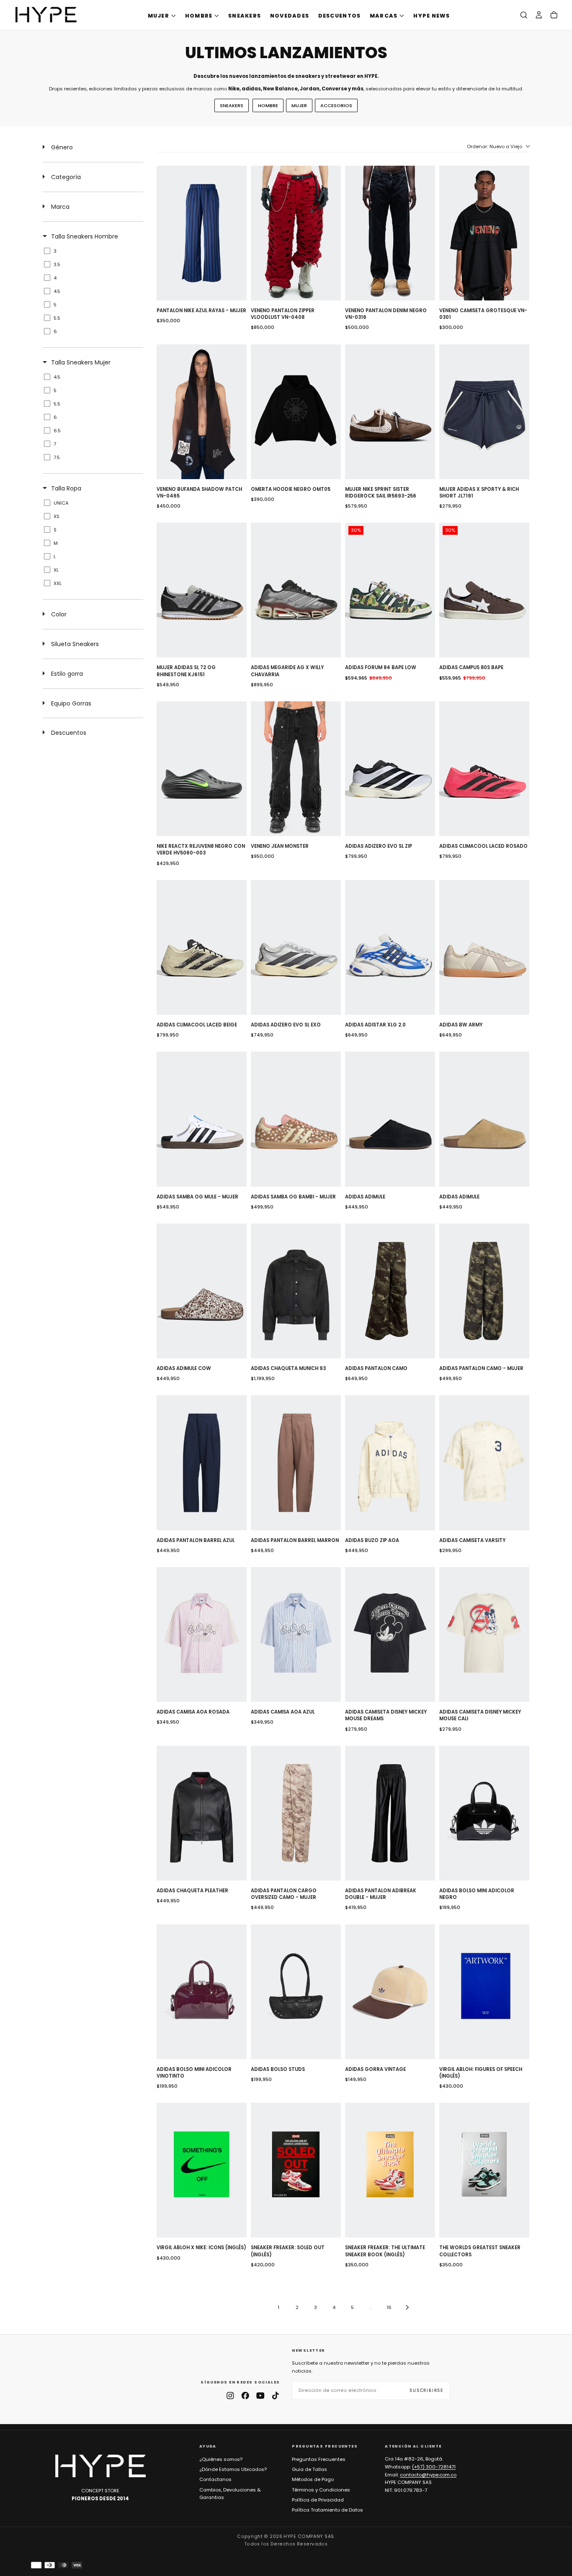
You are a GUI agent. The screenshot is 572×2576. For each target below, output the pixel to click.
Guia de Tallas (309, 2469)
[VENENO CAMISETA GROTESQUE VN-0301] (484, 233)
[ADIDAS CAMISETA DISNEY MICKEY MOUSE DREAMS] (390, 1634)
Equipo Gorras (71, 703)
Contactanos (215, 2479)
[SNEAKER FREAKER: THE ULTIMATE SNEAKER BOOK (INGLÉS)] (390, 2170)
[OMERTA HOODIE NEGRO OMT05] (296, 412)
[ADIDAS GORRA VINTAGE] (390, 1992)
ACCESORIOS (336, 105)
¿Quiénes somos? (221, 2459)
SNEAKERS (245, 16)
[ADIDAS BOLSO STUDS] (296, 1992)
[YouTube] (260, 2396)
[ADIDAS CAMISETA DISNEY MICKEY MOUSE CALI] (484, 1634)
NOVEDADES (290, 16)
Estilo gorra (67, 674)
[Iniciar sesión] (539, 15)
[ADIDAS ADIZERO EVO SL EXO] (296, 947)
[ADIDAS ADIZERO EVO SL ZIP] (390, 769)
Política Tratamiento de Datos (327, 2510)
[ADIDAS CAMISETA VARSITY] (484, 1462)
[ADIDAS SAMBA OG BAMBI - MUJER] (296, 1119)
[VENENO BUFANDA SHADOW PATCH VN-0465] (202, 412)
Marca (60, 207)
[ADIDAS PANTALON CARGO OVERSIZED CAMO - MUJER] (296, 1813)
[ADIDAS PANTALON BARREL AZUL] (202, 1462)
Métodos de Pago (313, 2479)
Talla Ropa (66, 488)
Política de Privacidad (318, 2500)
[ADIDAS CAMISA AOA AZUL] (296, 1634)
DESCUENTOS (340, 16)
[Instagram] (230, 2396)
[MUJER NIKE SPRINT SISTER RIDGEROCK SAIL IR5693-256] (390, 412)
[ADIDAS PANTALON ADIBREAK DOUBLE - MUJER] (390, 1813)
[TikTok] (276, 2396)
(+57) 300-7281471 (434, 2467)
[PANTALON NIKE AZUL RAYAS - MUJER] (202, 233)
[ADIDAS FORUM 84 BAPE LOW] (390, 590)
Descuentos (69, 733)
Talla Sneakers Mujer (81, 362)
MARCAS (384, 16)
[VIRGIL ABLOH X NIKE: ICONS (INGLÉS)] (202, 2170)
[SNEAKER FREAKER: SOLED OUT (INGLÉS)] (296, 2170)
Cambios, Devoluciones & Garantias (230, 2494)
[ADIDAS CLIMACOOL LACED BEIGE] (202, 947)
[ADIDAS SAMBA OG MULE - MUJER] (202, 1119)
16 (389, 2307)
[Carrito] (554, 15)
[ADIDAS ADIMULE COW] (202, 1291)
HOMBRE (199, 16)
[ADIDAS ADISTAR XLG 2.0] (390, 947)
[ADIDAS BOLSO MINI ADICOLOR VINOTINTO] (202, 1992)
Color (59, 614)
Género (62, 147)
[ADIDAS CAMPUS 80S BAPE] (484, 590)
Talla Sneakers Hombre (85, 236)
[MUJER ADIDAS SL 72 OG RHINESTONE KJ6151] (202, 590)
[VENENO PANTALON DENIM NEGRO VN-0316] (390, 233)
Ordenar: (495, 146)
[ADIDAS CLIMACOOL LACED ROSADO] (484, 769)
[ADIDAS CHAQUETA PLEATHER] (202, 1813)
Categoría (66, 177)
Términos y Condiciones (321, 2490)
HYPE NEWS (432, 16)
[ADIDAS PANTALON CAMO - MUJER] (484, 1291)
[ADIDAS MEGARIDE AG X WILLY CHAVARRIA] (296, 590)
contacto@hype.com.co (428, 2475)
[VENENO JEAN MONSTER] (296, 769)
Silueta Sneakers (75, 644)
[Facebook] (245, 2396)
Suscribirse (427, 2390)
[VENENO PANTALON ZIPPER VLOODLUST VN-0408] (296, 233)
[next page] (407, 2307)
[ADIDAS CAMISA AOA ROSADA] (202, 1634)
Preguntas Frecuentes (319, 2459)
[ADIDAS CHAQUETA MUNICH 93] (296, 1291)
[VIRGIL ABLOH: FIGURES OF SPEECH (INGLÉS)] (484, 1992)
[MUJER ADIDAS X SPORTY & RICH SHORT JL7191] (484, 412)
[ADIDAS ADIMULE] (390, 1119)
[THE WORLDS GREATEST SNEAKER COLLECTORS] (484, 2170)
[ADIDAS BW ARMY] (484, 947)
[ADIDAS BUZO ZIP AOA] (390, 1462)
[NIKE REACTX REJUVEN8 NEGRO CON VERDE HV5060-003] (202, 769)
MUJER (158, 16)
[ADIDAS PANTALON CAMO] (390, 1291)
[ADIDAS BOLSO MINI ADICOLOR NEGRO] (484, 1813)
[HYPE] (100, 2466)
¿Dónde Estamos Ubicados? (233, 2469)
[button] (524, 15)
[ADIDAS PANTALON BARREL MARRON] (296, 1462)
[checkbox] (91, 251)
